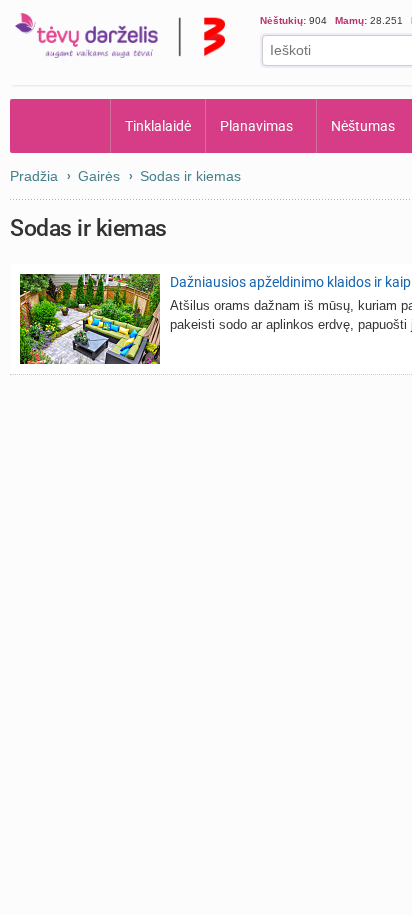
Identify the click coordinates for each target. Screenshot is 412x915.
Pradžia (60, 126)
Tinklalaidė (158, 126)
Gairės (99, 176)
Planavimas (256, 126)
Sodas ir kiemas (190, 176)
